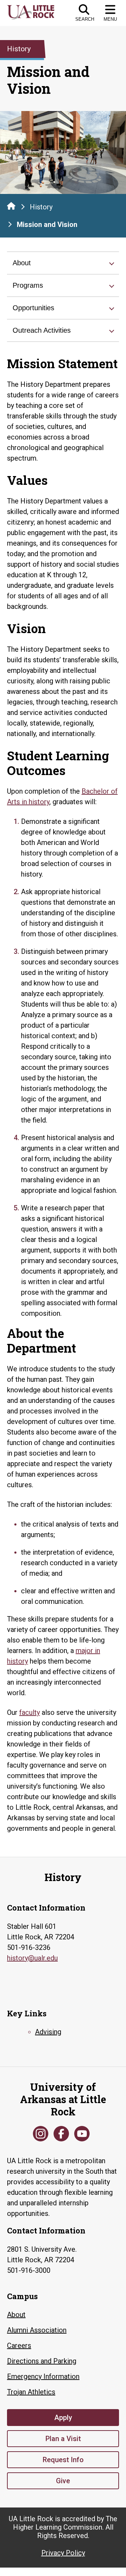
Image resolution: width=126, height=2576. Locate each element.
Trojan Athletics (31, 2392)
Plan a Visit (63, 2439)
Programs (28, 285)
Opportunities (33, 308)
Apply (63, 2418)
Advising (48, 2032)
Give (63, 2481)
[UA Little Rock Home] (11, 206)
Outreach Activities (42, 330)
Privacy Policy (63, 2553)
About (22, 263)
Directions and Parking (42, 2361)
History (41, 207)
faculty (30, 1712)
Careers (19, 2346)
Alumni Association (37, 2330)
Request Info (63, 2460)
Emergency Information (43, 2376)
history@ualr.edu (32, 1958)
